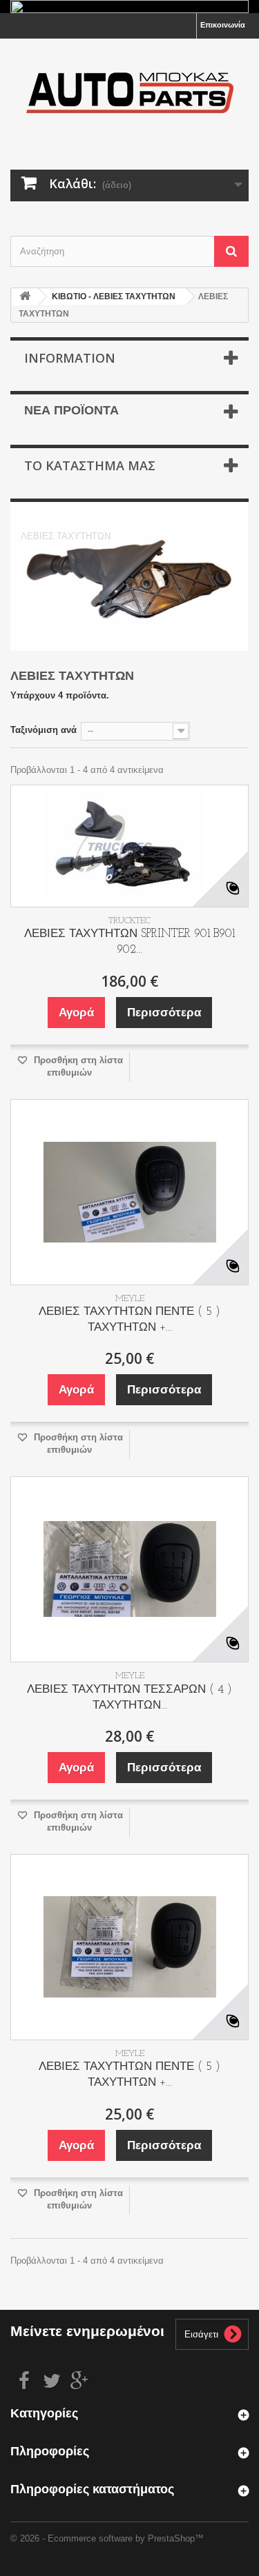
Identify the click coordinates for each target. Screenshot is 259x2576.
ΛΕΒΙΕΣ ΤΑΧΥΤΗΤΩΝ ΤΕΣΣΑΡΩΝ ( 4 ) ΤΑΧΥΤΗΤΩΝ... (129, 1698)
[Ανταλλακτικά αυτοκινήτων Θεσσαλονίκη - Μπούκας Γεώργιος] (129, 92)
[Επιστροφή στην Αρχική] (25, 297)
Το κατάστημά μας (90, 465)
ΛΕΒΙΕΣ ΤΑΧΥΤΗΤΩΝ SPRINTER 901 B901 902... (129, 942)
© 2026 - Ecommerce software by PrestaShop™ (107, 2538)
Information (70, 358)
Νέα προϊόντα (71, 412)
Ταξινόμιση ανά (44, 730)
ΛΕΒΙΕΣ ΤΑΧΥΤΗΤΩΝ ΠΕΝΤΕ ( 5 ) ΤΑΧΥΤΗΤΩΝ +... (129, 1320)
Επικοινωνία (223, 25)
